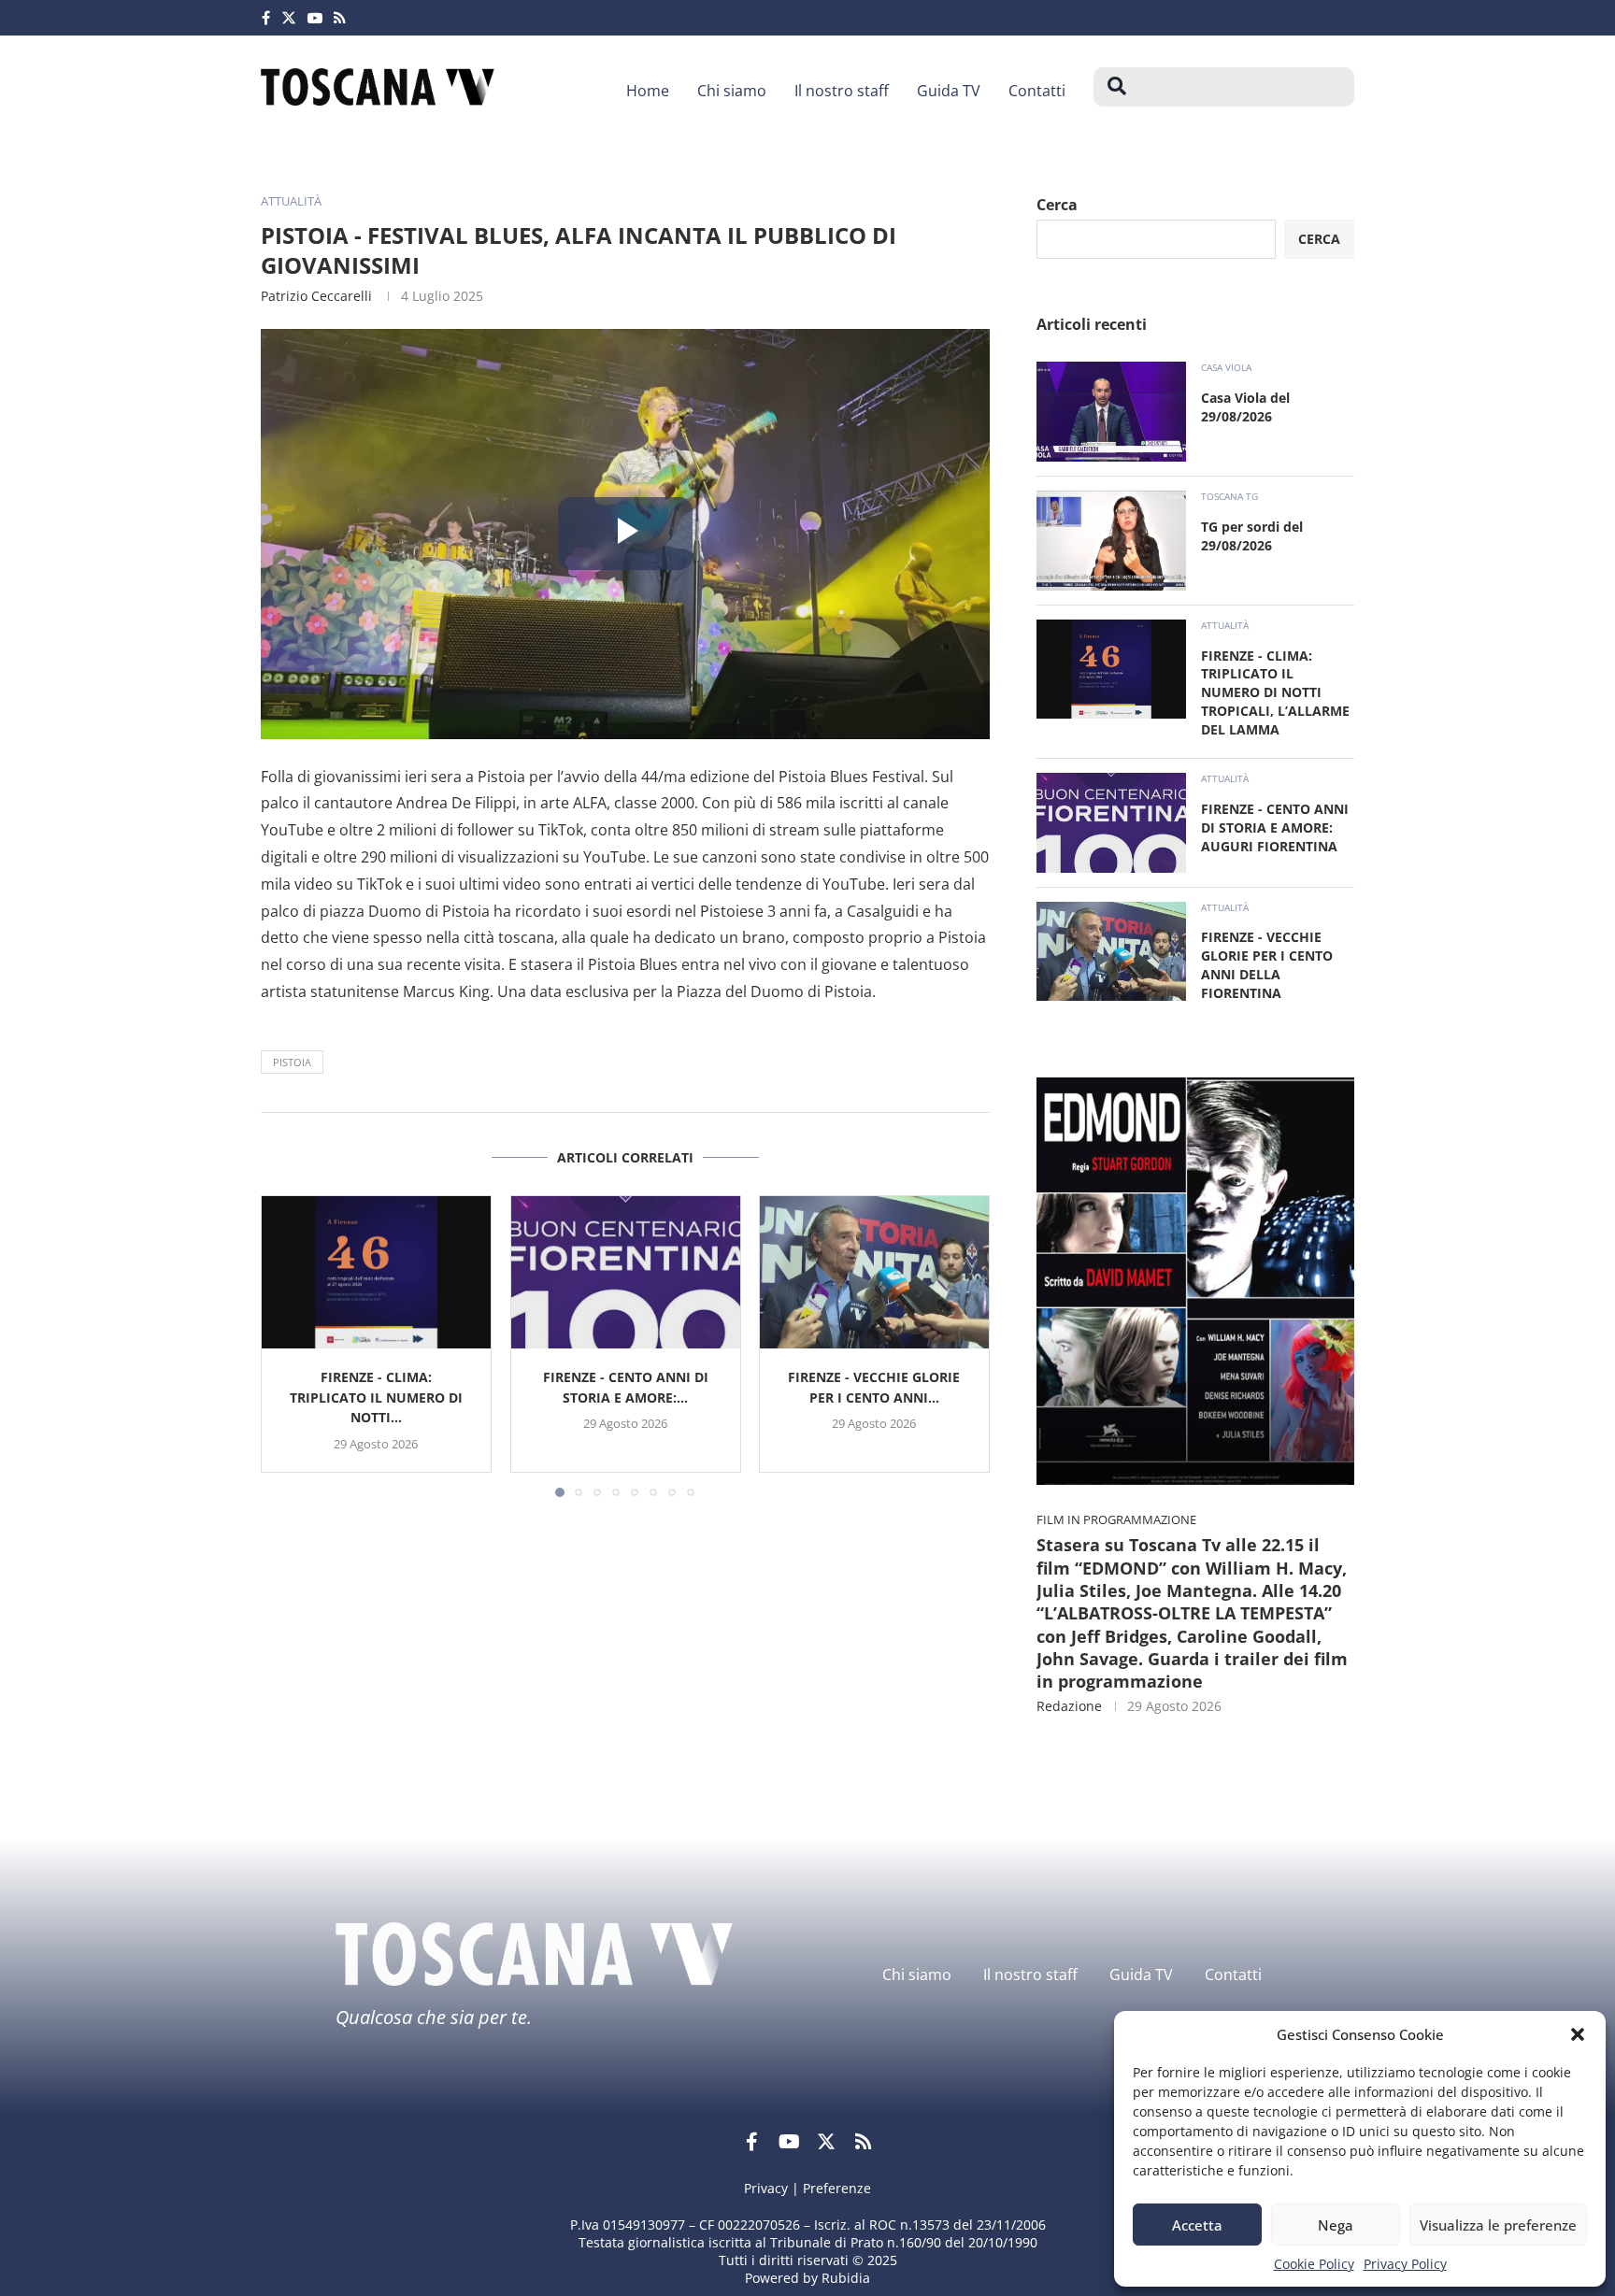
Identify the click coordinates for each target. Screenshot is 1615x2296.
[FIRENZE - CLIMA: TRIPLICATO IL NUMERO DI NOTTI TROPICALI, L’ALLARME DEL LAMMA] (376, 1272)
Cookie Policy (1314, 2264)
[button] (1578, 2034)
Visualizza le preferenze (1498, 2225)
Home (648, 91)
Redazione (1069, 1706)
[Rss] (340, 18)
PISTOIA (292, 1062)
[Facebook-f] (751, 2142)
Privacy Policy (1405, 2264)
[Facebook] (266, 18)
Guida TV (949, 91)
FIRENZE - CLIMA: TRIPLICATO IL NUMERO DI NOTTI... (376, 1397)
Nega (1336, 2225)
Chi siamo (732, 91)
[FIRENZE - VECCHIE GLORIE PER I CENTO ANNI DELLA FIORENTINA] (874, 1272)
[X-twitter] (826, 2142)
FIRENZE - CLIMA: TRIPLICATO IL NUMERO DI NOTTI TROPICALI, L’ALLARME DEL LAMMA (1275, 693)
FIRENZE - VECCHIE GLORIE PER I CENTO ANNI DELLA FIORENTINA (1267, 965)
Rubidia (846, 2278)
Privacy (766, 2188)
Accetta (1197, 2225)
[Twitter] (289, 18)
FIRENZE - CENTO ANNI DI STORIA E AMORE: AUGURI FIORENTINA (1275, 827)
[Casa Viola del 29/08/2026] (1111, 412)
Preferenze (837, 2188)
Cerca (1057, 205)
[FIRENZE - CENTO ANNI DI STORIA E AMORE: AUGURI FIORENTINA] (626, 1272)
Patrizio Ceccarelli (316, 296)
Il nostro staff (842, 91)
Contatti (1037, 91)
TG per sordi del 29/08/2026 (1252, 536)
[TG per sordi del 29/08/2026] (1111, 541)
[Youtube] (315, 18)
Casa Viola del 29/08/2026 (1245, 407)
